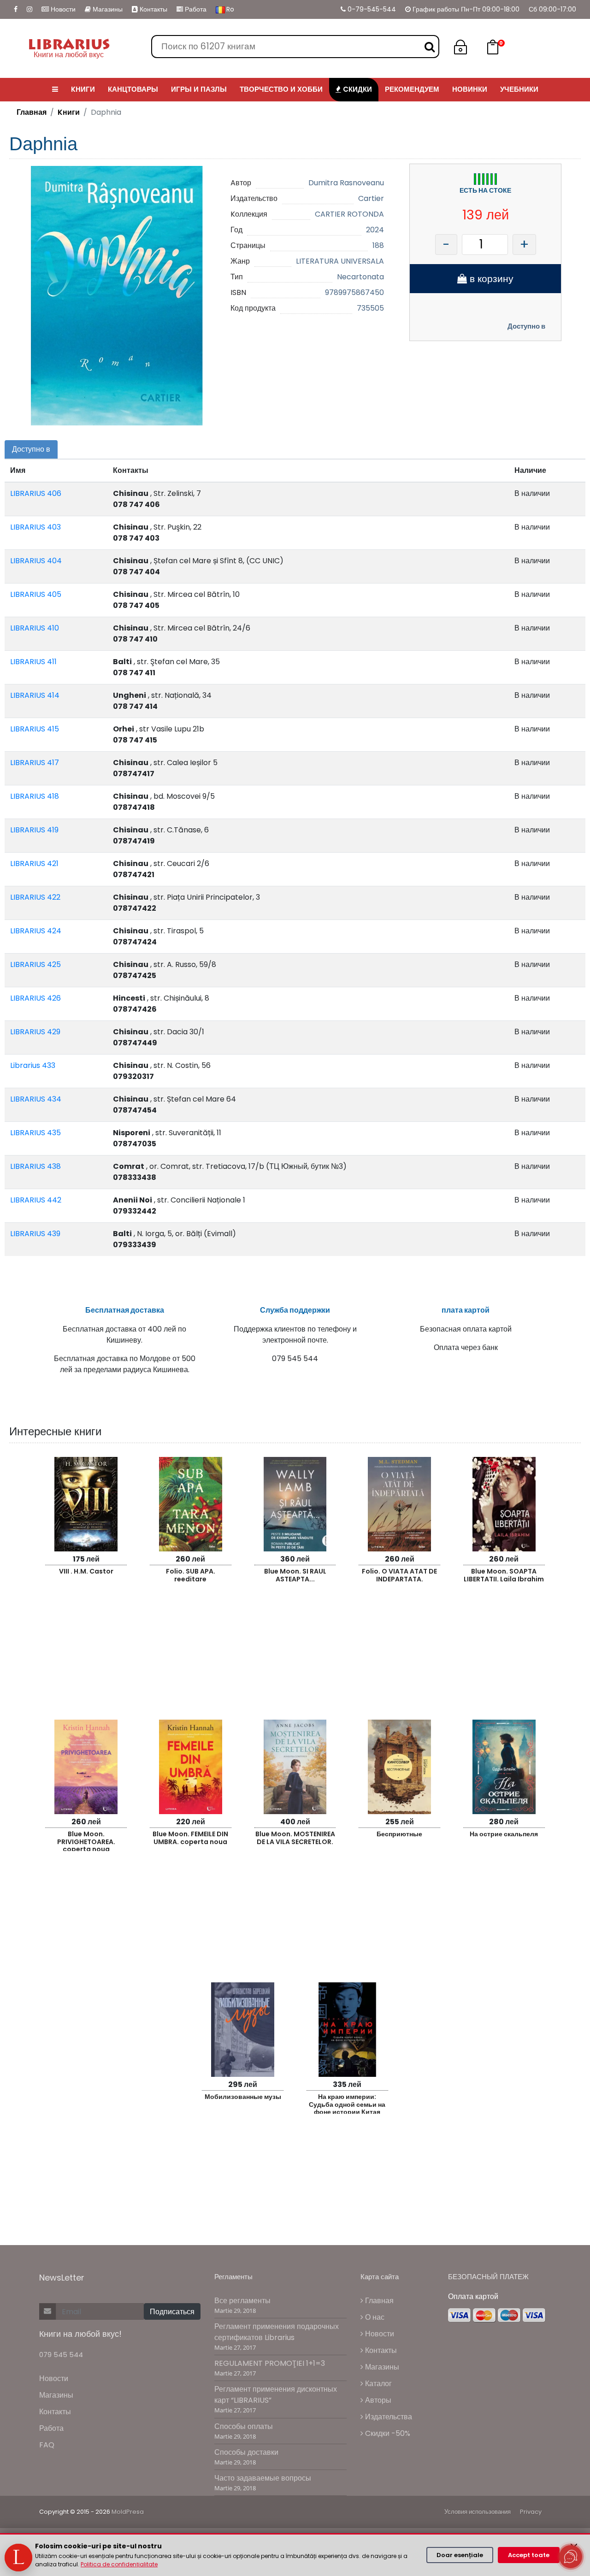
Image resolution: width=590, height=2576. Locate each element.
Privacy (531, 2512)
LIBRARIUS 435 (35, 1133)
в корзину (490, 279)
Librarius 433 (33, 1065)
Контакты (153, 9)
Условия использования (478, 2512)
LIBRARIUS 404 (36, 561)
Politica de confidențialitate (119, 2564)
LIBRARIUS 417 (35, 763)
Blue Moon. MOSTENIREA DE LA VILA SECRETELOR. (295, 1838)
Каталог (378, 2384)
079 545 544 (61, 2355)
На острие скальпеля (504, 1834)
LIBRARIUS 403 (35, 527)
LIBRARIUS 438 (35, 1166)
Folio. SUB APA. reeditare (191, 1575)
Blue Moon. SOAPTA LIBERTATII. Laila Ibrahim (504, 1575)
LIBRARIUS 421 (34, 864)
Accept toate (529, 2555)
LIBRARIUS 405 (36, 594)
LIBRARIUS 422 (35, 897)
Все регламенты (242, 2301)
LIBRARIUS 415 (35, 729)
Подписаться (172, 2312)
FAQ (47, 2445)
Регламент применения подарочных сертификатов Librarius (277, 2332)
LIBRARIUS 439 (35, 1234)
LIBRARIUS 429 (35, 1032)
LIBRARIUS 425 (35, 964)
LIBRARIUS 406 (36, 493)
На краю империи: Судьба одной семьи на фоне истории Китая (347, 2103)
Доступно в (526, 326)
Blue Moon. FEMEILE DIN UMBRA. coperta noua (190, 1838)
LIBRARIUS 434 (36, 1099)
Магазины (107, 9)
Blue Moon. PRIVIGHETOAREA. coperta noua (86, 1840)
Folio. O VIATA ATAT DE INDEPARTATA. (399, 1575)
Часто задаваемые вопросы (263, 2478)
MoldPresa (128, 2512)
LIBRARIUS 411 (33, 662)
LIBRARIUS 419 (34, 830)
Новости (62, 9)
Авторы (377, 2400)
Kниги (69, 112)
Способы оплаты (244, 2426)
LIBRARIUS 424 (36, 931)
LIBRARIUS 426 (35, 998)
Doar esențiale (460, 2555)
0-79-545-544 (371, 9)
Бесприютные (399, 1834)
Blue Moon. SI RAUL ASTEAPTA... (295, 1575)
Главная (32, 112)
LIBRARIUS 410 (35, 628)
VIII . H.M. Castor (86, 1571)
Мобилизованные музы (243, 2097)
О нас (374, 2317)
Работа (195, 9)
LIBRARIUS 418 (35, 796)
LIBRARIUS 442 (36, 1200)
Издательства (388, 2417)
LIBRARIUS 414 (35, 695)
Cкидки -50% (387, 2433)
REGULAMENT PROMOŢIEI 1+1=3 (270, 2363)
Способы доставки (246, 2452)
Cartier (371, 198)
